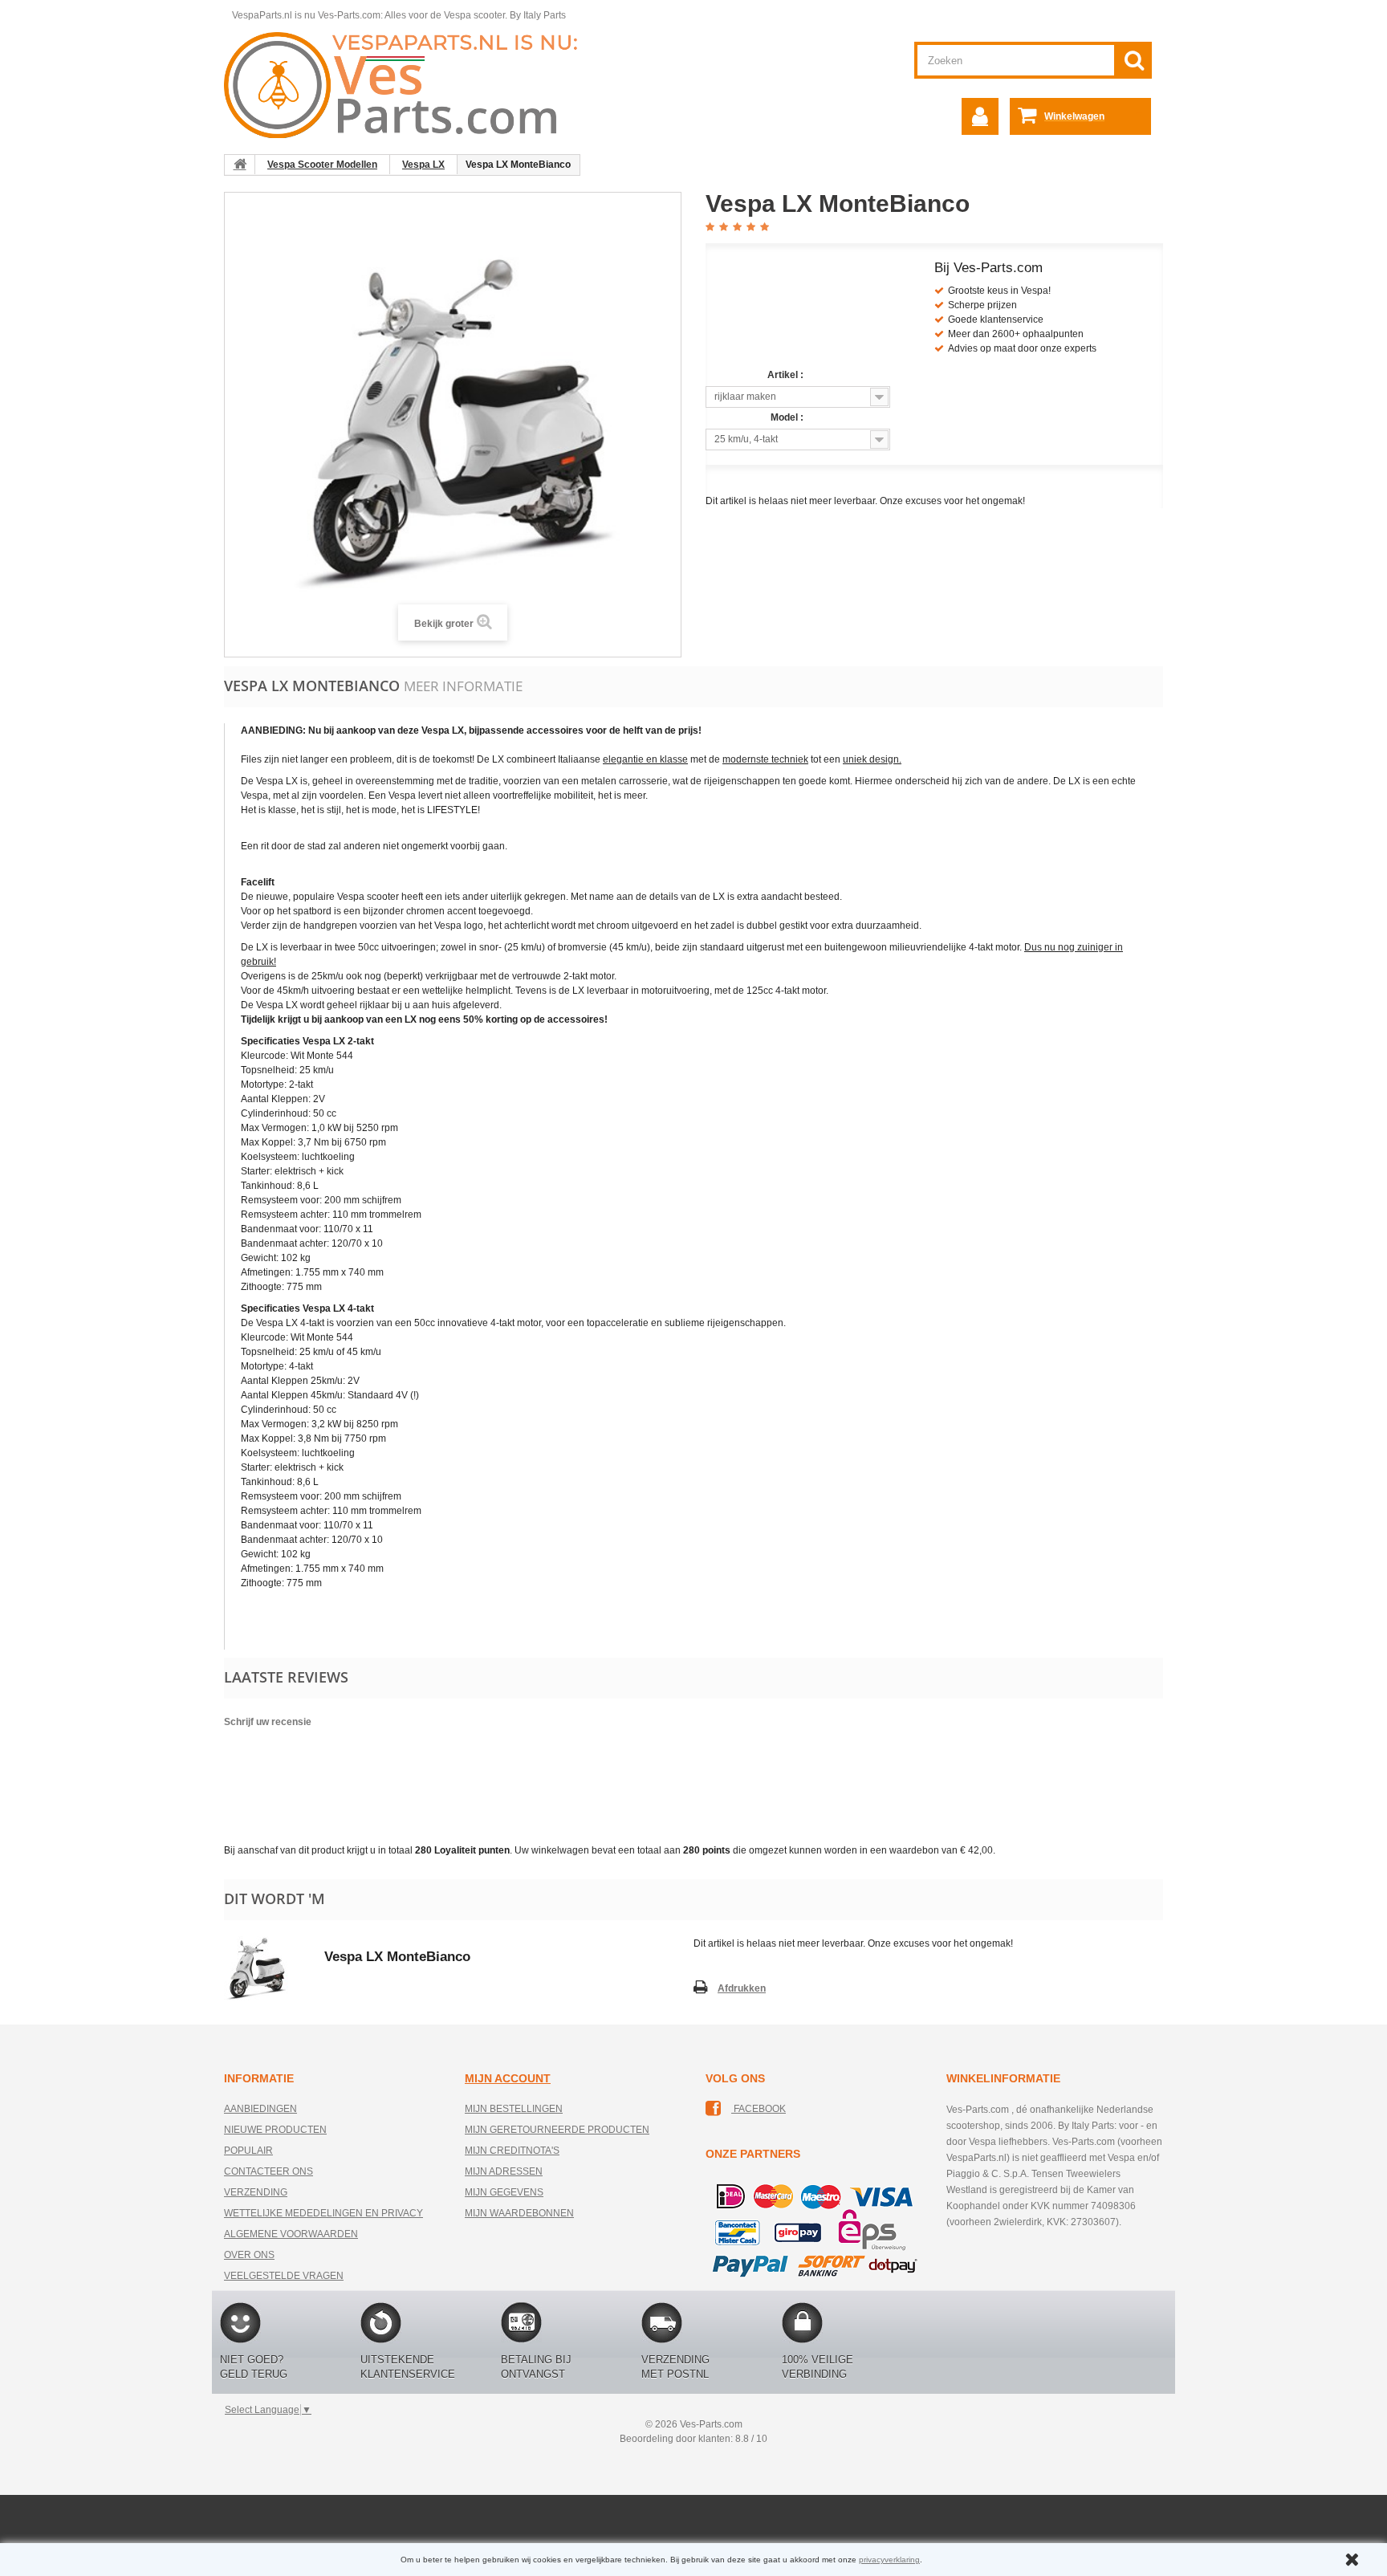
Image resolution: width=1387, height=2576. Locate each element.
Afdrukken (742, 1988)
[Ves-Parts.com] (410, 84)
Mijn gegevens (504, 2192)
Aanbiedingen (260, 2109)
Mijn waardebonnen (519, 2213)
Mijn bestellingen (514, 2109)
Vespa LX (423, 165)
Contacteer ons (268, 2171)
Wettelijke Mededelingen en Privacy (323, 2213)
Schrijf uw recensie (268, 1722)
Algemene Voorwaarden (291, 2234)
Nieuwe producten (275, 2130)
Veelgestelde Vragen (284, 2276)
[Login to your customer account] (980, 116)
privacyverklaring (889, 2560)
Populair (248, 2151)
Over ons (249, 2255)
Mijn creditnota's (512, 2151)
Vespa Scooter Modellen (322, 165)
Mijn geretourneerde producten (557, 2130)
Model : (788, 417)
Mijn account (508, 2078)
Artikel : (787, 375)
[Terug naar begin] (240, 165)
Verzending (256, 2192)
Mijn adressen (504, 2171)
